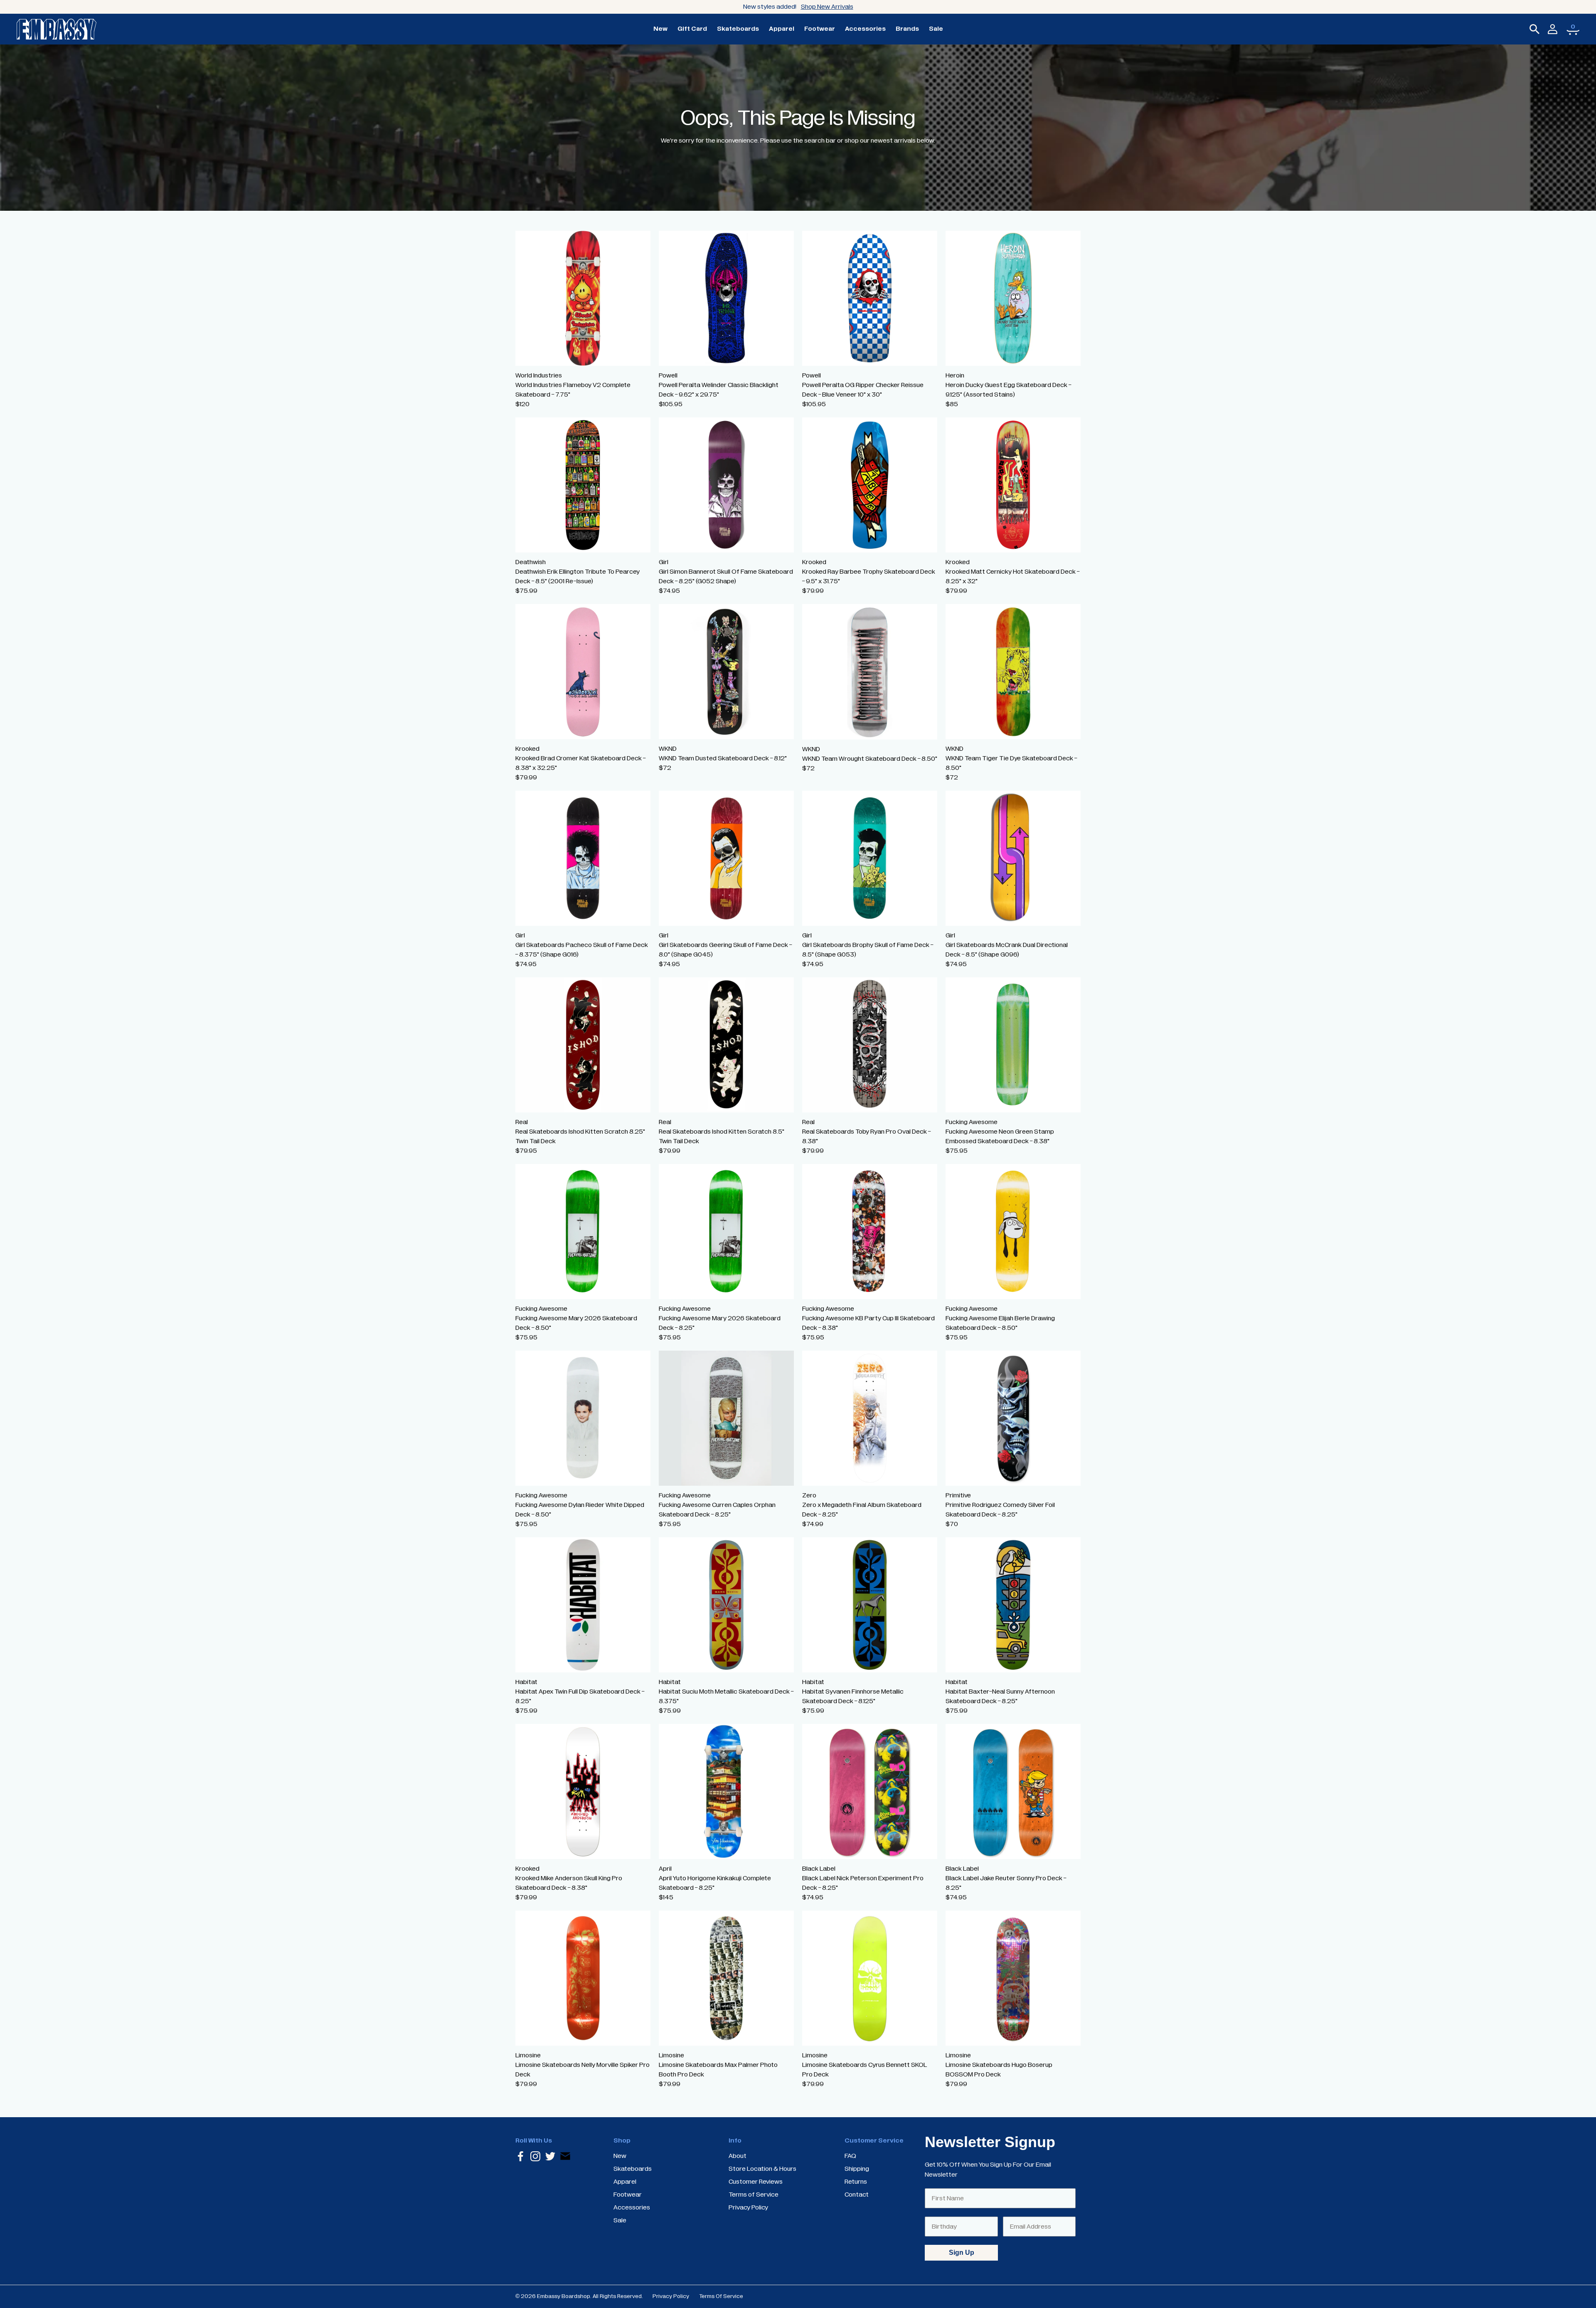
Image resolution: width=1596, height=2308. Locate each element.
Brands (907, 29)
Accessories (865, 29)
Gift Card (692, 29)
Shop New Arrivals (827, 7)
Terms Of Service (721, 2296)
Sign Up (962, 2253)
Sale (936, 29)
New (660, 29)
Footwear (820, 29)
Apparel (782, 29)
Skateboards (738, 29)
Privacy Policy (671, 2296)
